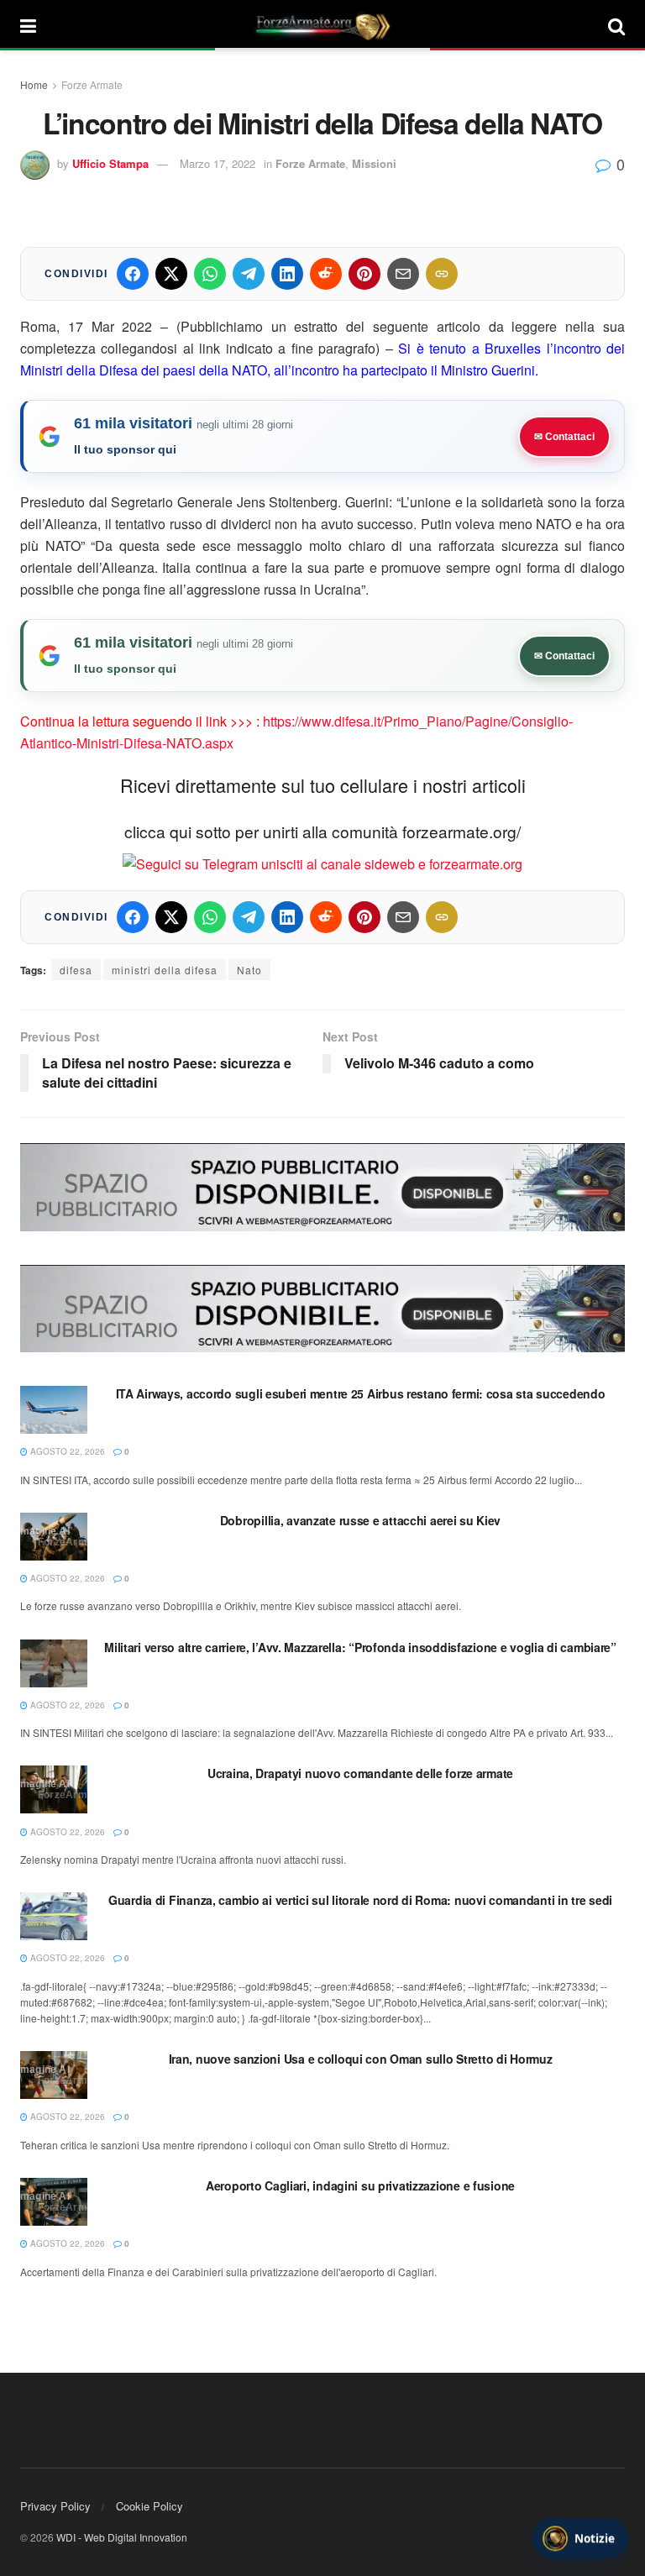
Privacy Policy (55, 2506)
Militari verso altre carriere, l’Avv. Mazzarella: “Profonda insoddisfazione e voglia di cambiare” (360, 1647)
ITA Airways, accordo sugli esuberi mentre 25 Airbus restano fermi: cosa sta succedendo (361, 1393)
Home (34, 84)
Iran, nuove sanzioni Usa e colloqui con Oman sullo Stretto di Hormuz (361, 2059)
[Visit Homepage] (322, 25)
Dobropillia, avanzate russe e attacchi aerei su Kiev (360, 1520)
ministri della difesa (165, 970)
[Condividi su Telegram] (249, 274)
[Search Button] (616, 25)
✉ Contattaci (564, 437)
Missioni (374, 163)
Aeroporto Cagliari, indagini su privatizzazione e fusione (360, 2185)
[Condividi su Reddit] (326, 274)
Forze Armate (92, 84)
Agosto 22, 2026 (66, 1451)
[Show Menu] (28, 25)
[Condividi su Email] (403, 274)
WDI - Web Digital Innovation (122, 2537)
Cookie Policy (149, 2506)
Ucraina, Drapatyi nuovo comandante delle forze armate (360, 1773)
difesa (76, 970)
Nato (249, 970)
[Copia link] (442, 274)
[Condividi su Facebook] (133, 274)
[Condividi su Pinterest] (364, 274)
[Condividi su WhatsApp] (210, 274)
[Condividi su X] (171, 274)
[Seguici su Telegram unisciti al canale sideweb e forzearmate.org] (322, 862)
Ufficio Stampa (110, 163)
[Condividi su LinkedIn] (287, 274)
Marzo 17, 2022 (218, 163)
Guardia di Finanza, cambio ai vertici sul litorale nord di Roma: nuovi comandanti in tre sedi (360, 1900)
